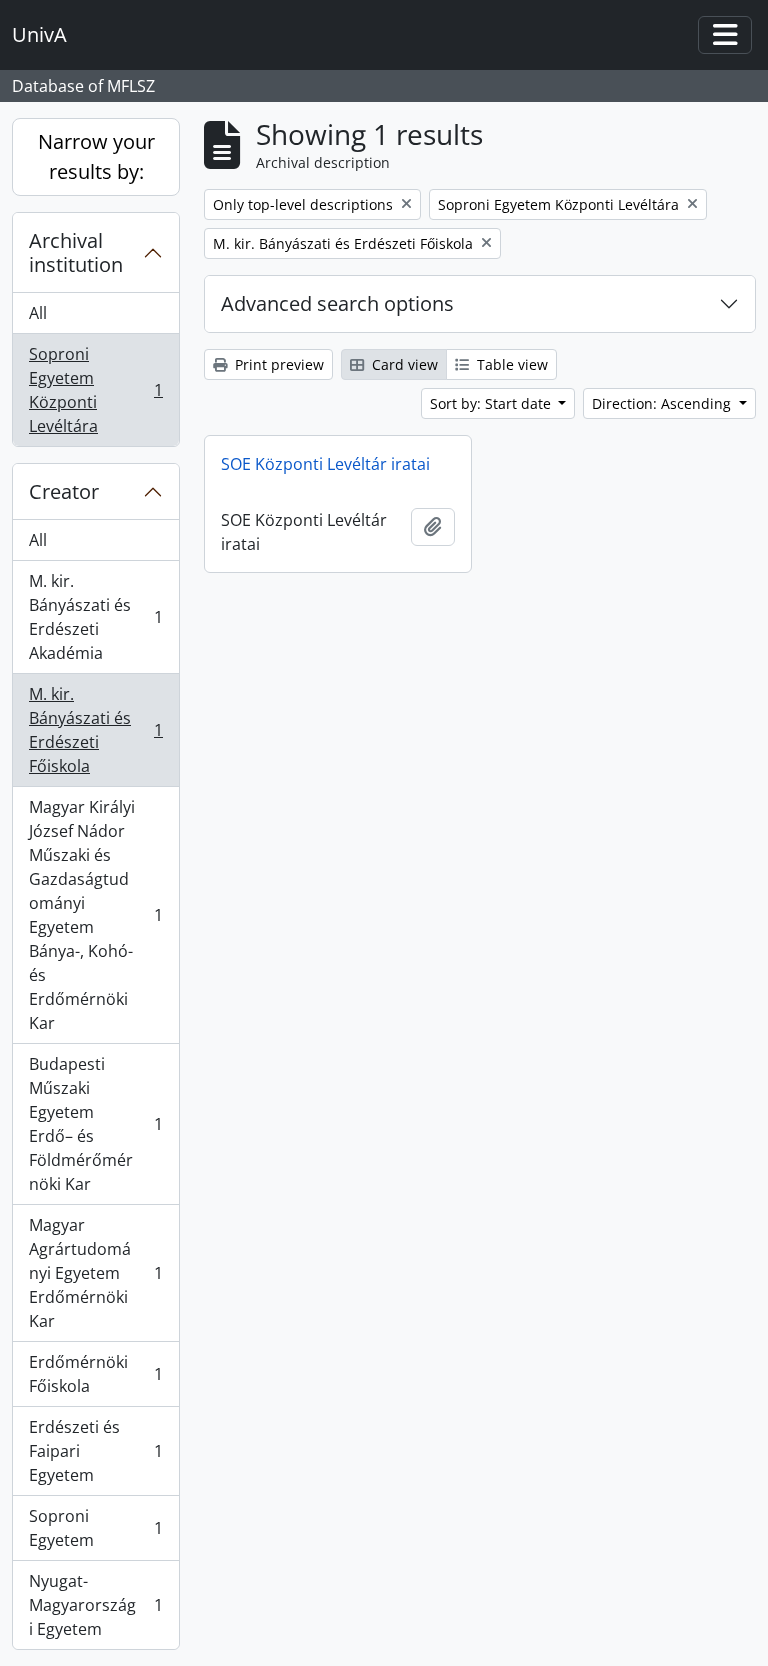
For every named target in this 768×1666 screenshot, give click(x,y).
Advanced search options (337, 303)
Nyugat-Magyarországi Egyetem (95, 1605)
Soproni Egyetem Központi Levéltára (95, 390)
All (38, 313)
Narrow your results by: (96, 156)
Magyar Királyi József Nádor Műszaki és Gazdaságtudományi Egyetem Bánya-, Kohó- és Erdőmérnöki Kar (95, 915)
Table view (510, 364)
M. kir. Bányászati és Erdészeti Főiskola (95, 730)
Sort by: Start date (492, 403)
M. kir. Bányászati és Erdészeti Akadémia (95, 617)
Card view (403, 364)
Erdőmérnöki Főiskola (95, 1374)
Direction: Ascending (663, 403)
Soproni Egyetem (95, 1528)
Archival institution (76, 252)
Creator (64, 491)
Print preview (277, 364)
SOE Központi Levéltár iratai (325, 464)
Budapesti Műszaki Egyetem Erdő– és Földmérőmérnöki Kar (95, 1124)
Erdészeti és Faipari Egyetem (95, 1451)
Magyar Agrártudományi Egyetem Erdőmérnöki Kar (95, 1273)
